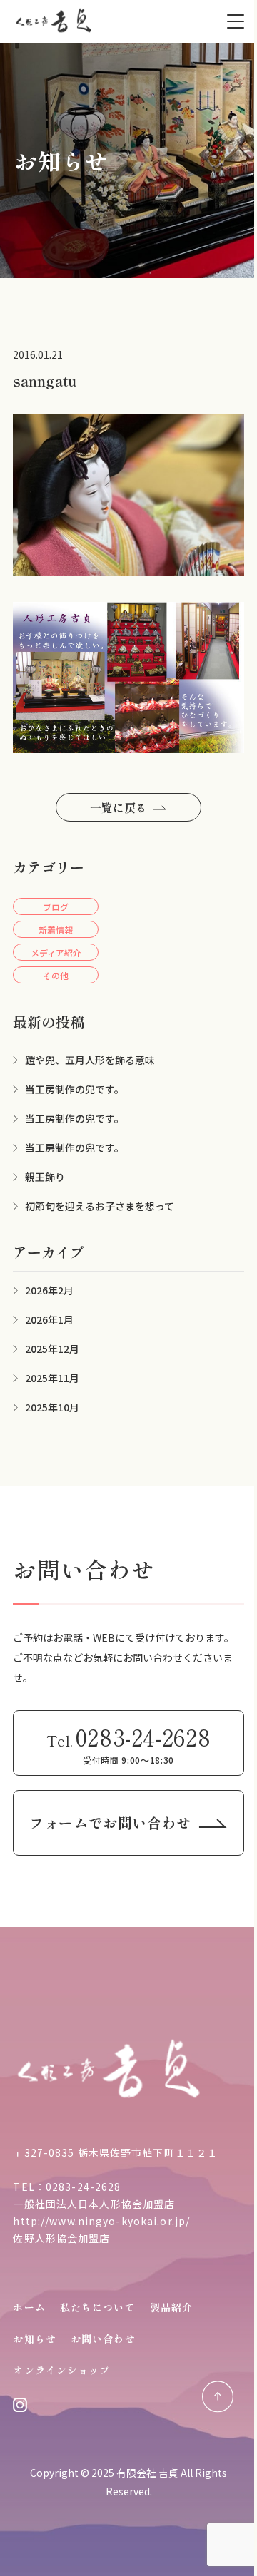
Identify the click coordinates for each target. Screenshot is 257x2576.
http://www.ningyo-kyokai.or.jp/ (101, 2221)
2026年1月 (49, 1319)
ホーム (29, 2307)
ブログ (56, 907)
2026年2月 (49, 1290)
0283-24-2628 (83, 2187)
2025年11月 (52, 1378)
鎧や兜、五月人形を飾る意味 (90, 1060)
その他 (56, 975)
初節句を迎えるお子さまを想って (100, 1206)
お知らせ (34, 2339)
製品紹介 (171, 2307)
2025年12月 (52, 1349)
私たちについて (98, 2307)
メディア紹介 (56, 952)
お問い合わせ (103, 2339)
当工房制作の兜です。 (75, 1089)
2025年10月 (52, 1407)
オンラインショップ (61, 2370)
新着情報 (56, 930)
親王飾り (45, 1177)
